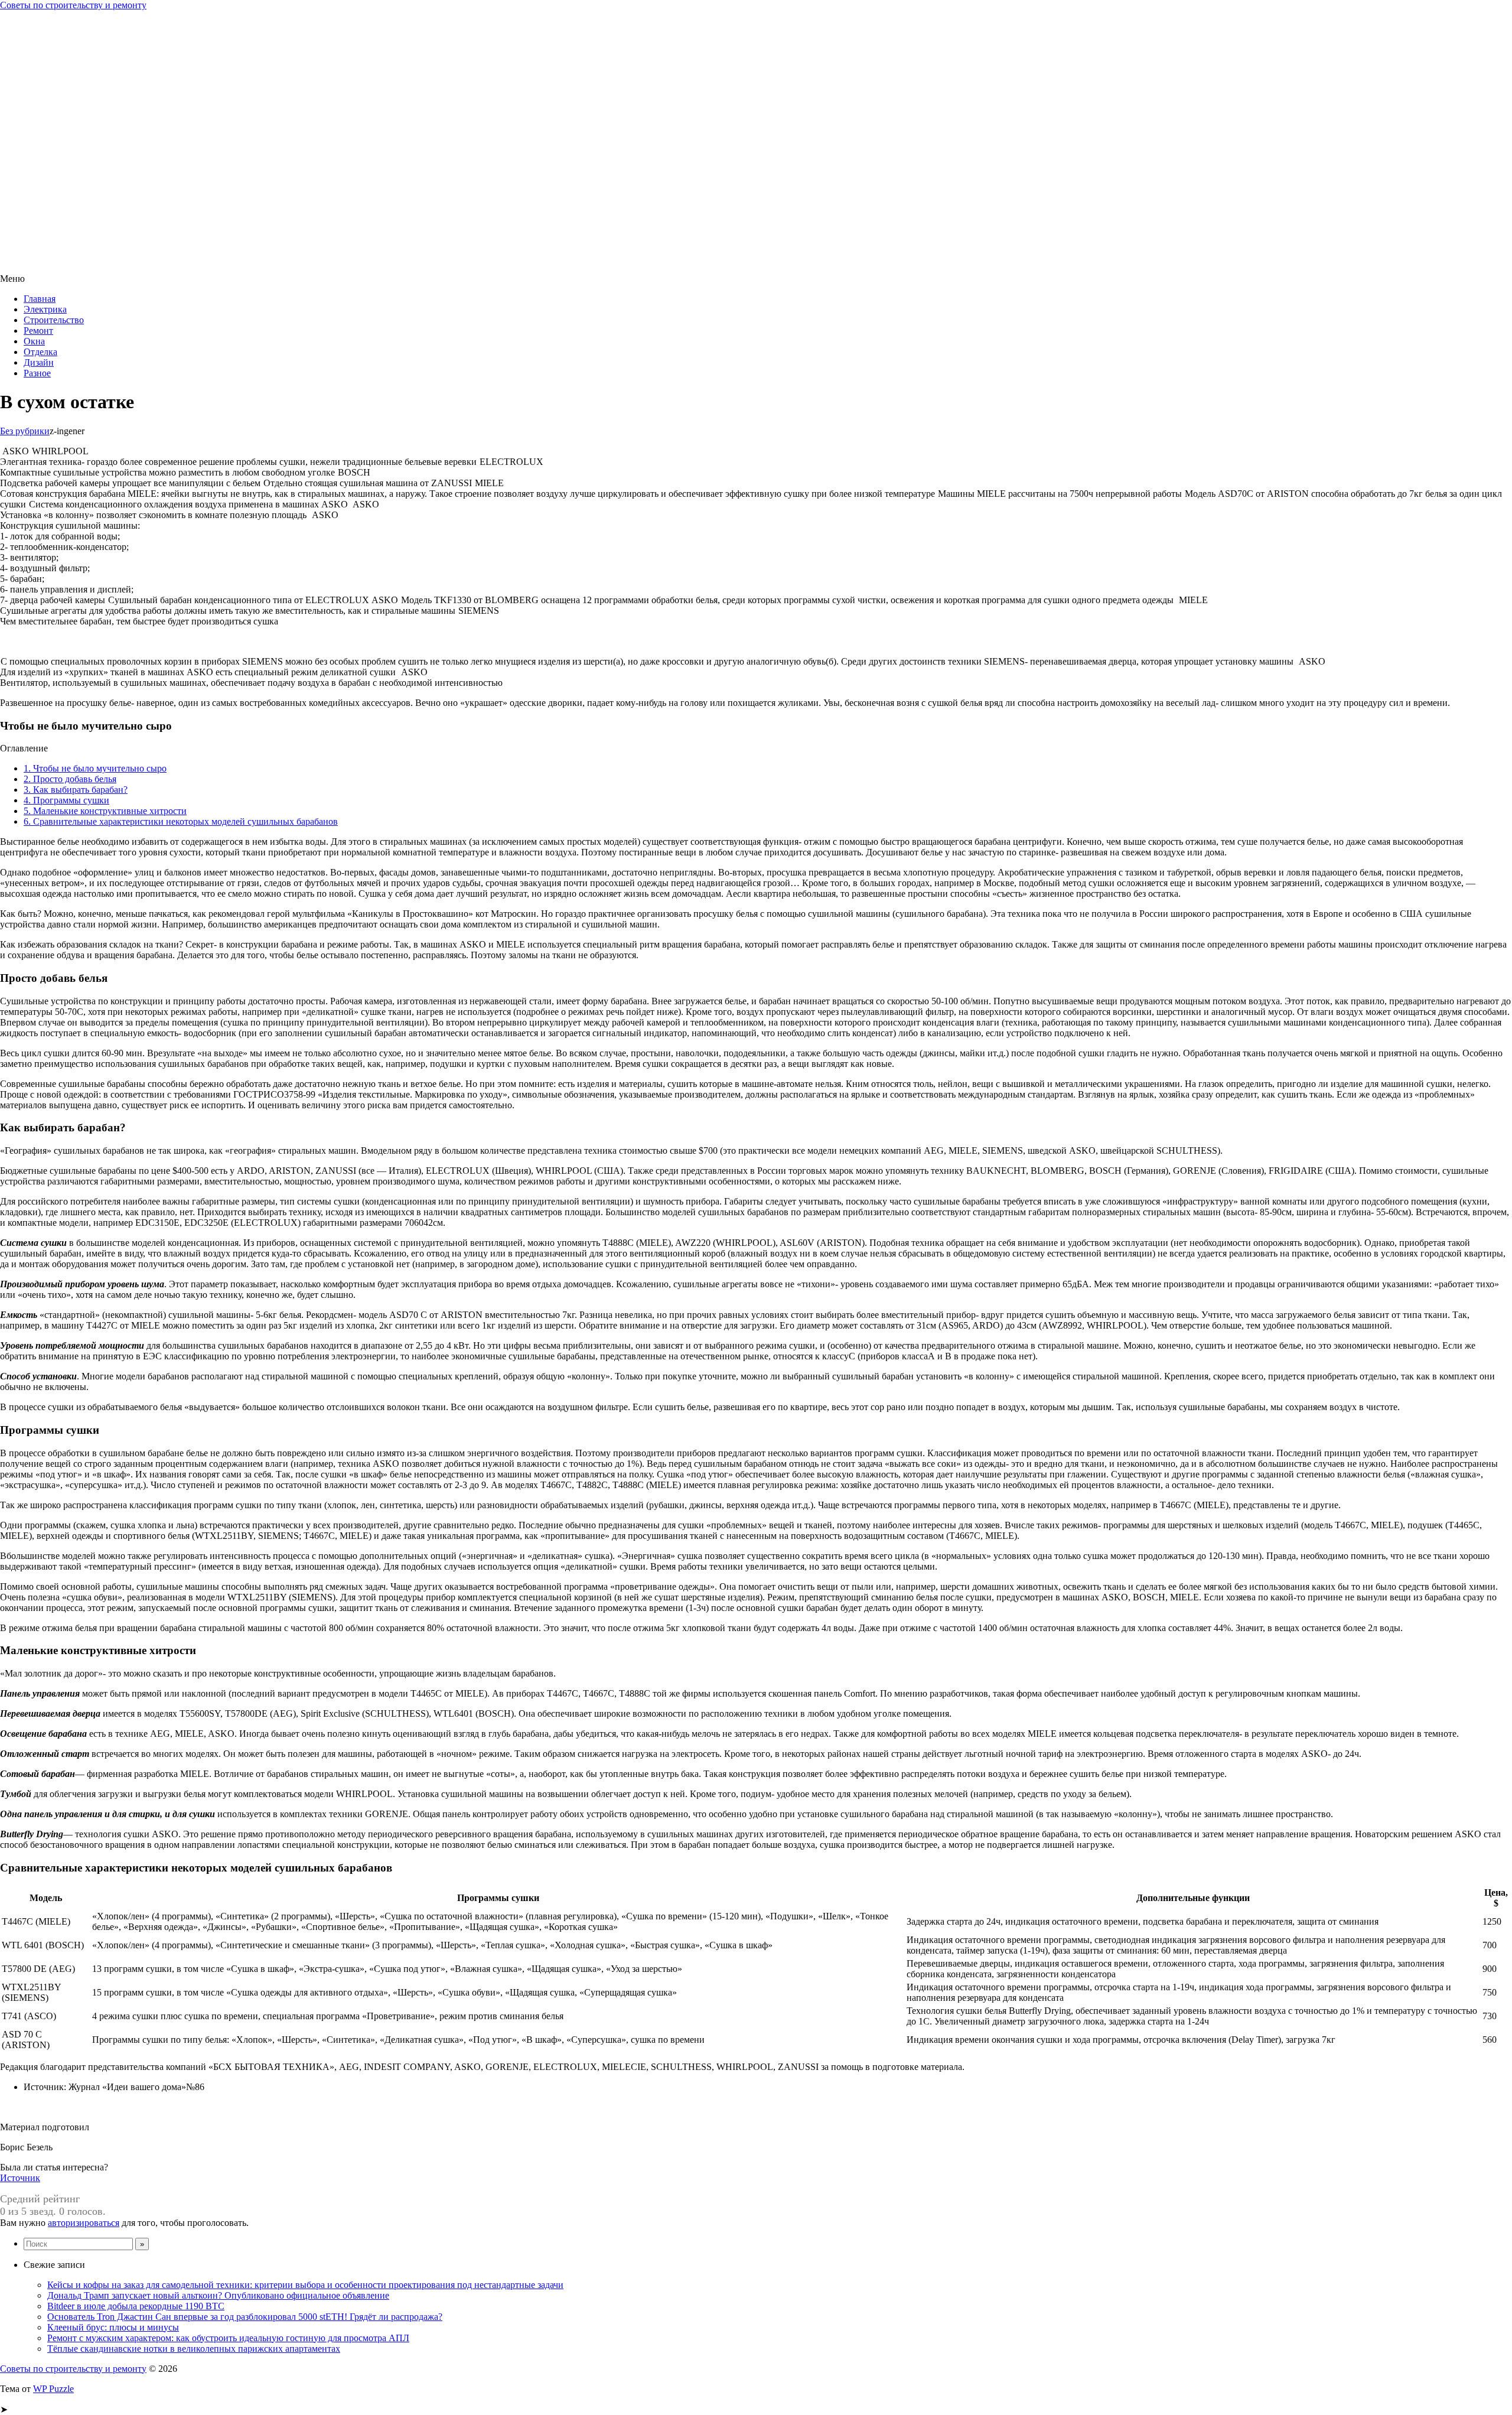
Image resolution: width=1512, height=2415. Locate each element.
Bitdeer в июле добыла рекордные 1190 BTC (136, 2306)
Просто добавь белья (70, 779)
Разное (37, 373)
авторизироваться (84, 2223)
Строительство (54, 320)
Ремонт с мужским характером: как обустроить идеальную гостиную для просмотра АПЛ (228, 2338)
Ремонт (38, 331)
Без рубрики (25, 431)
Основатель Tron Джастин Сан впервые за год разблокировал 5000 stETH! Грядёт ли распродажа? (245, 2317)
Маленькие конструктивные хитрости (105, 811)
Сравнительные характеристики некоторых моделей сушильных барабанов (181, 821)
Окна (34, 341)
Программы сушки (66, 800)
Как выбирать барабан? (76, 790)
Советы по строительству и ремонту (73, 5)
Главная (40, 299)
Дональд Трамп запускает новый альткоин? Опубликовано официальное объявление (218, 2295)
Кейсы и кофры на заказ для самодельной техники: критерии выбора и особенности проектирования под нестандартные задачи (305, 2285)
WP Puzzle (53, 2389)
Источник (20, 2178)
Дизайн (39, 362)
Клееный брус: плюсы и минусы (113, 2327)
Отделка (40, 352)
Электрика (45, 309)
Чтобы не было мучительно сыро (95, 768)
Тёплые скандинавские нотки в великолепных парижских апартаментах (194, 2349)
